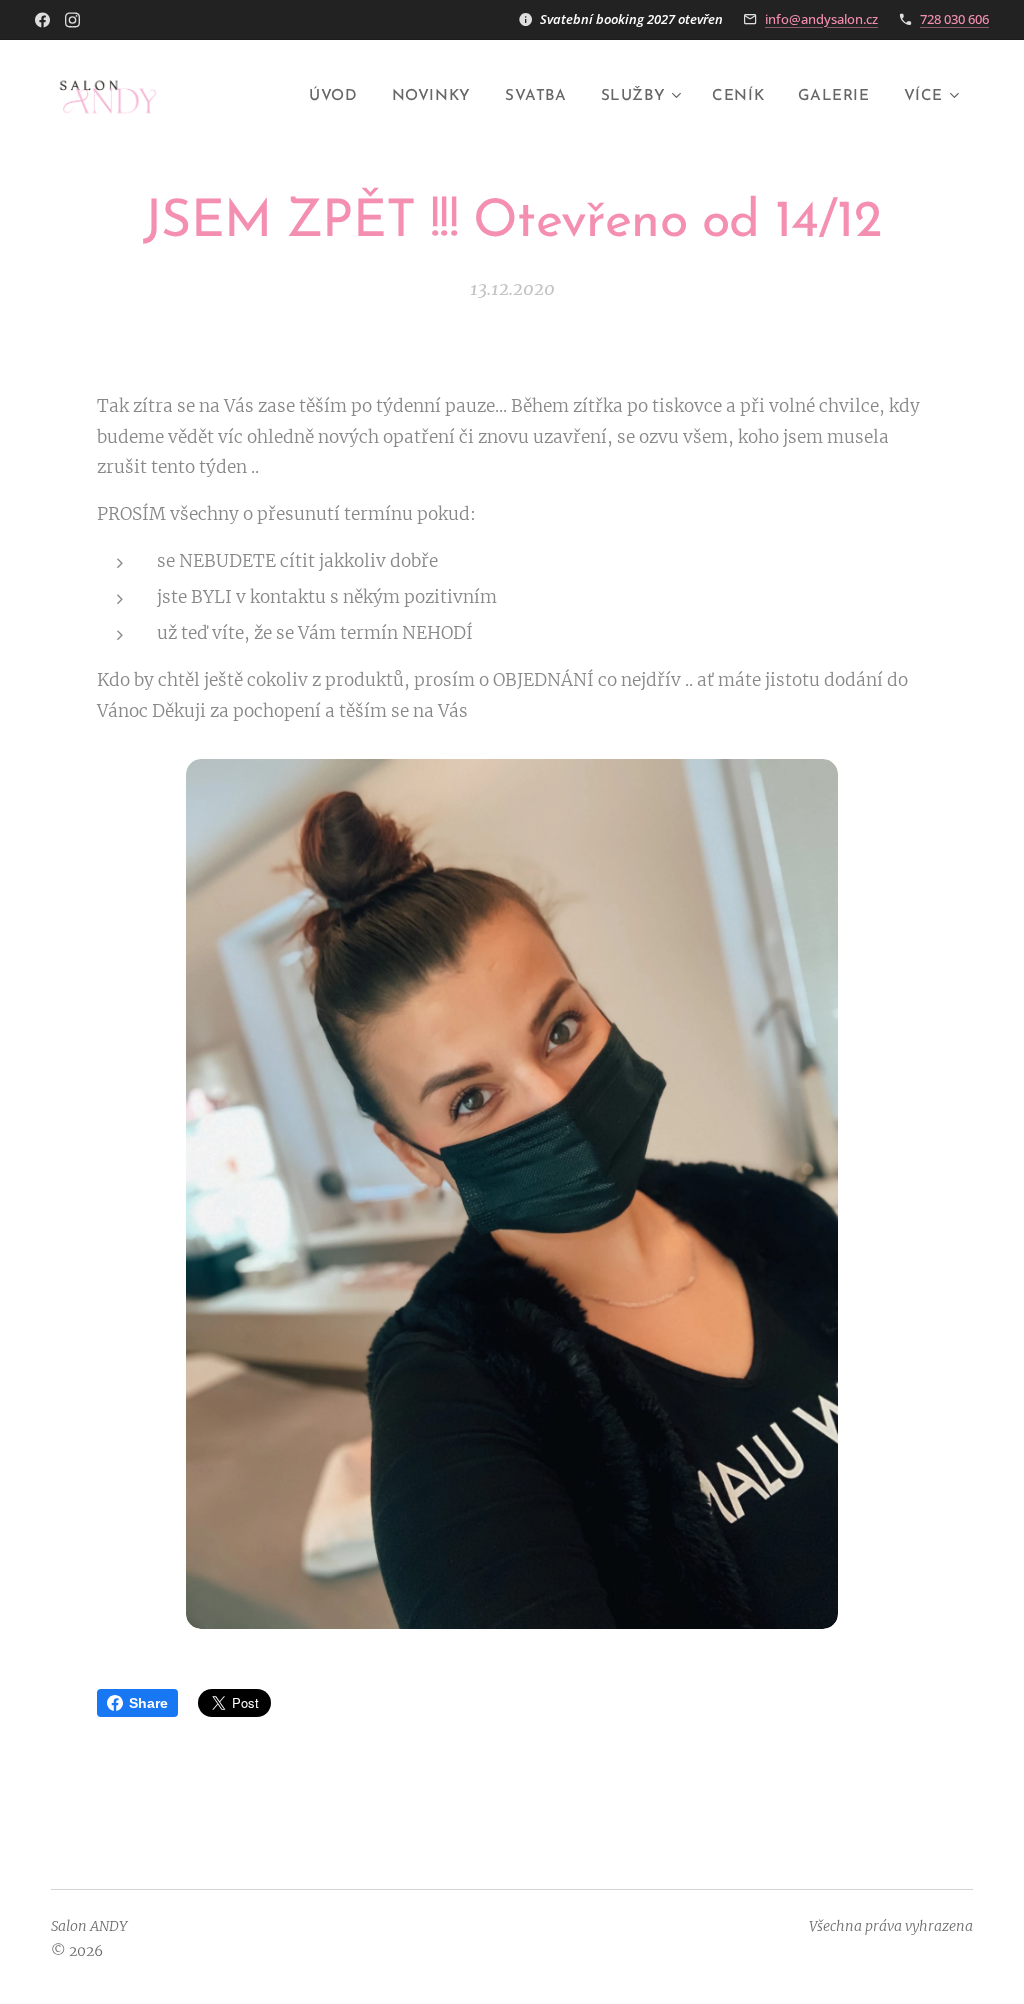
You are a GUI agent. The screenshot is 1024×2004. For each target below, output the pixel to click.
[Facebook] (42, 20)
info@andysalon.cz (821, 19)
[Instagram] (72, 20)
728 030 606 (954, 19)
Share (148, 1703)
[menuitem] (333, 97)
